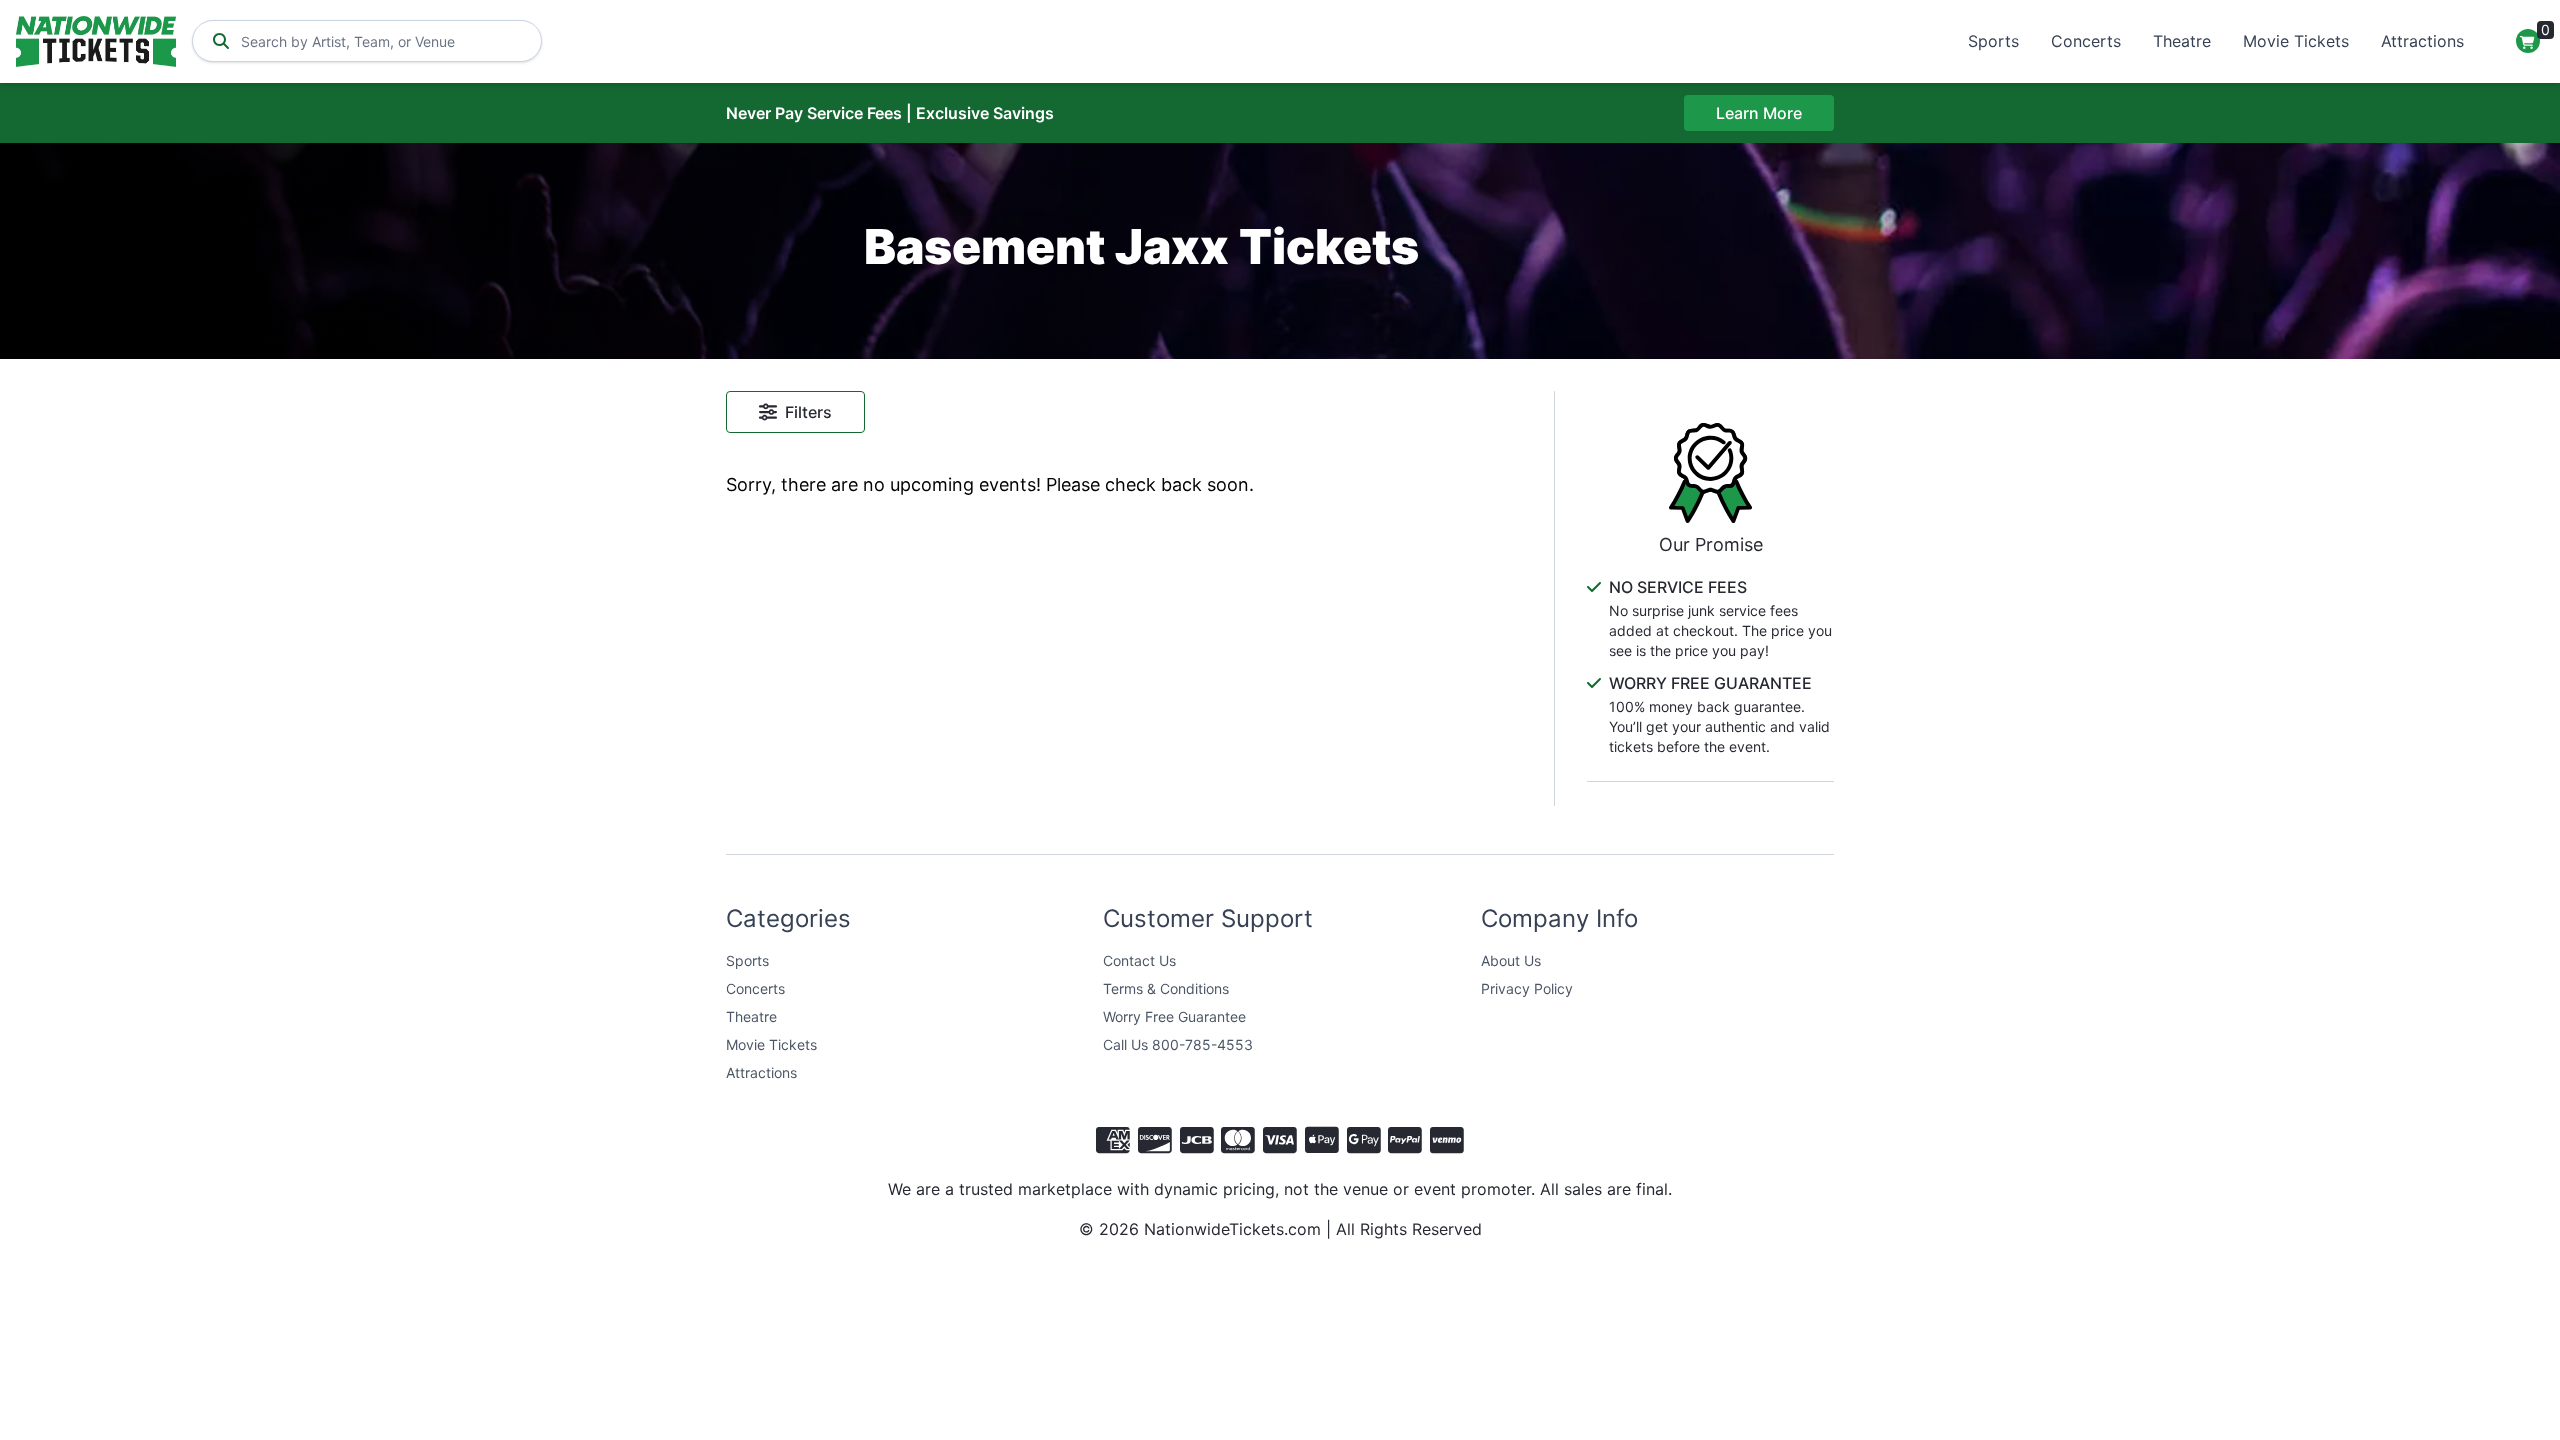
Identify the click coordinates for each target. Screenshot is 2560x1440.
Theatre (2182, 41)
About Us (1511, 960)
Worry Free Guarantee (1174, 1016)
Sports (1993, 41)
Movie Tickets (2296, 41)
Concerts (2086, 41)
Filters (808, 412)
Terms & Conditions (1166, 988)
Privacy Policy (1527, 988)
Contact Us (1139, 960)
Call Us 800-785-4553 (1178, 1044)
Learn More (1759, 113)
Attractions (2422, 41)
